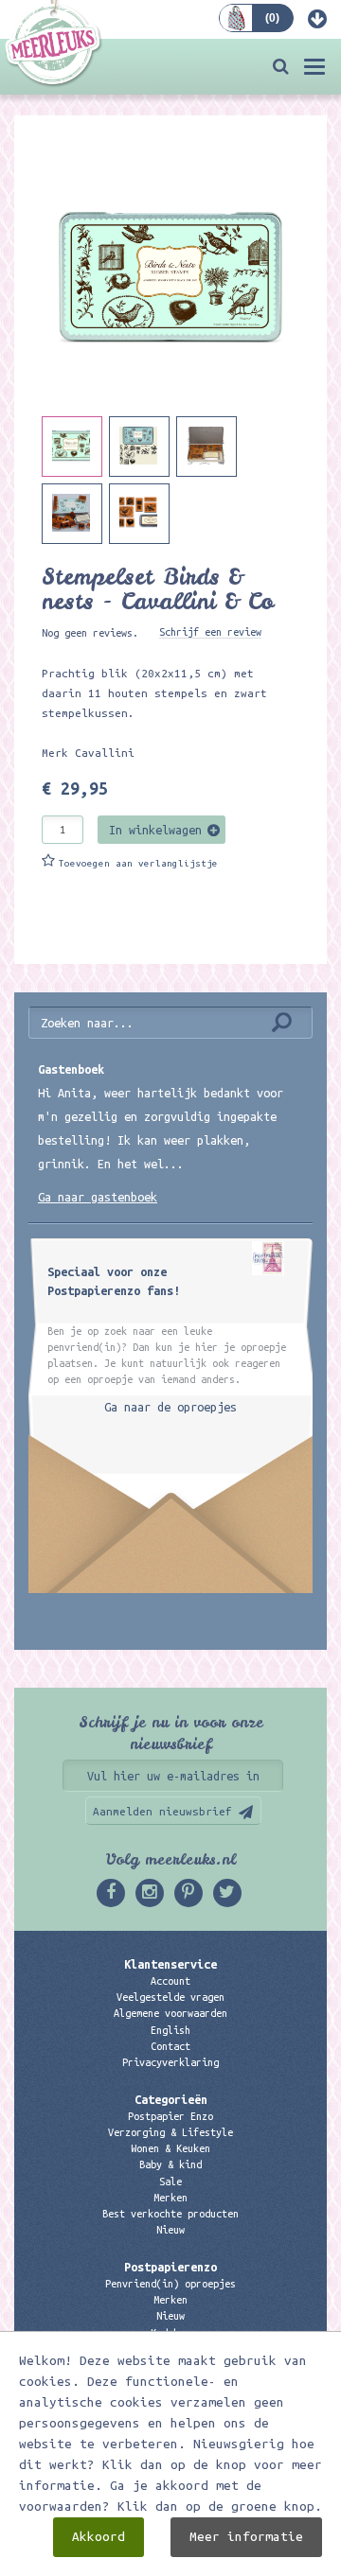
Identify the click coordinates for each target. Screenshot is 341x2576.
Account (170, 1981)
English (170, 2030)
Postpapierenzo (170, 2267)
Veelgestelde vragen (170, 1997)
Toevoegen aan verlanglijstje (138, 863)
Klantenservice (170, 1964)
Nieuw (170, 2230)
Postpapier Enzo (170, 2116)
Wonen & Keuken (170, 2148)
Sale (170, 2182)
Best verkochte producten (170, 2214)
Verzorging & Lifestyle (170, 2132)
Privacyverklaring (170, 2062)
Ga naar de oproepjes (170, 1407)
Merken (170, 2198)
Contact (170, 2046)
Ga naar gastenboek (98, 1197)
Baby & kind (170, 2164)
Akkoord (99, 2537)
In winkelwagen (155, 830)
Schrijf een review (210, 632)
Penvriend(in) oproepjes (170, 2284)
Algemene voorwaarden (170, 2013)
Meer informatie (246, 2537)
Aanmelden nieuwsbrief (162, 1811)
